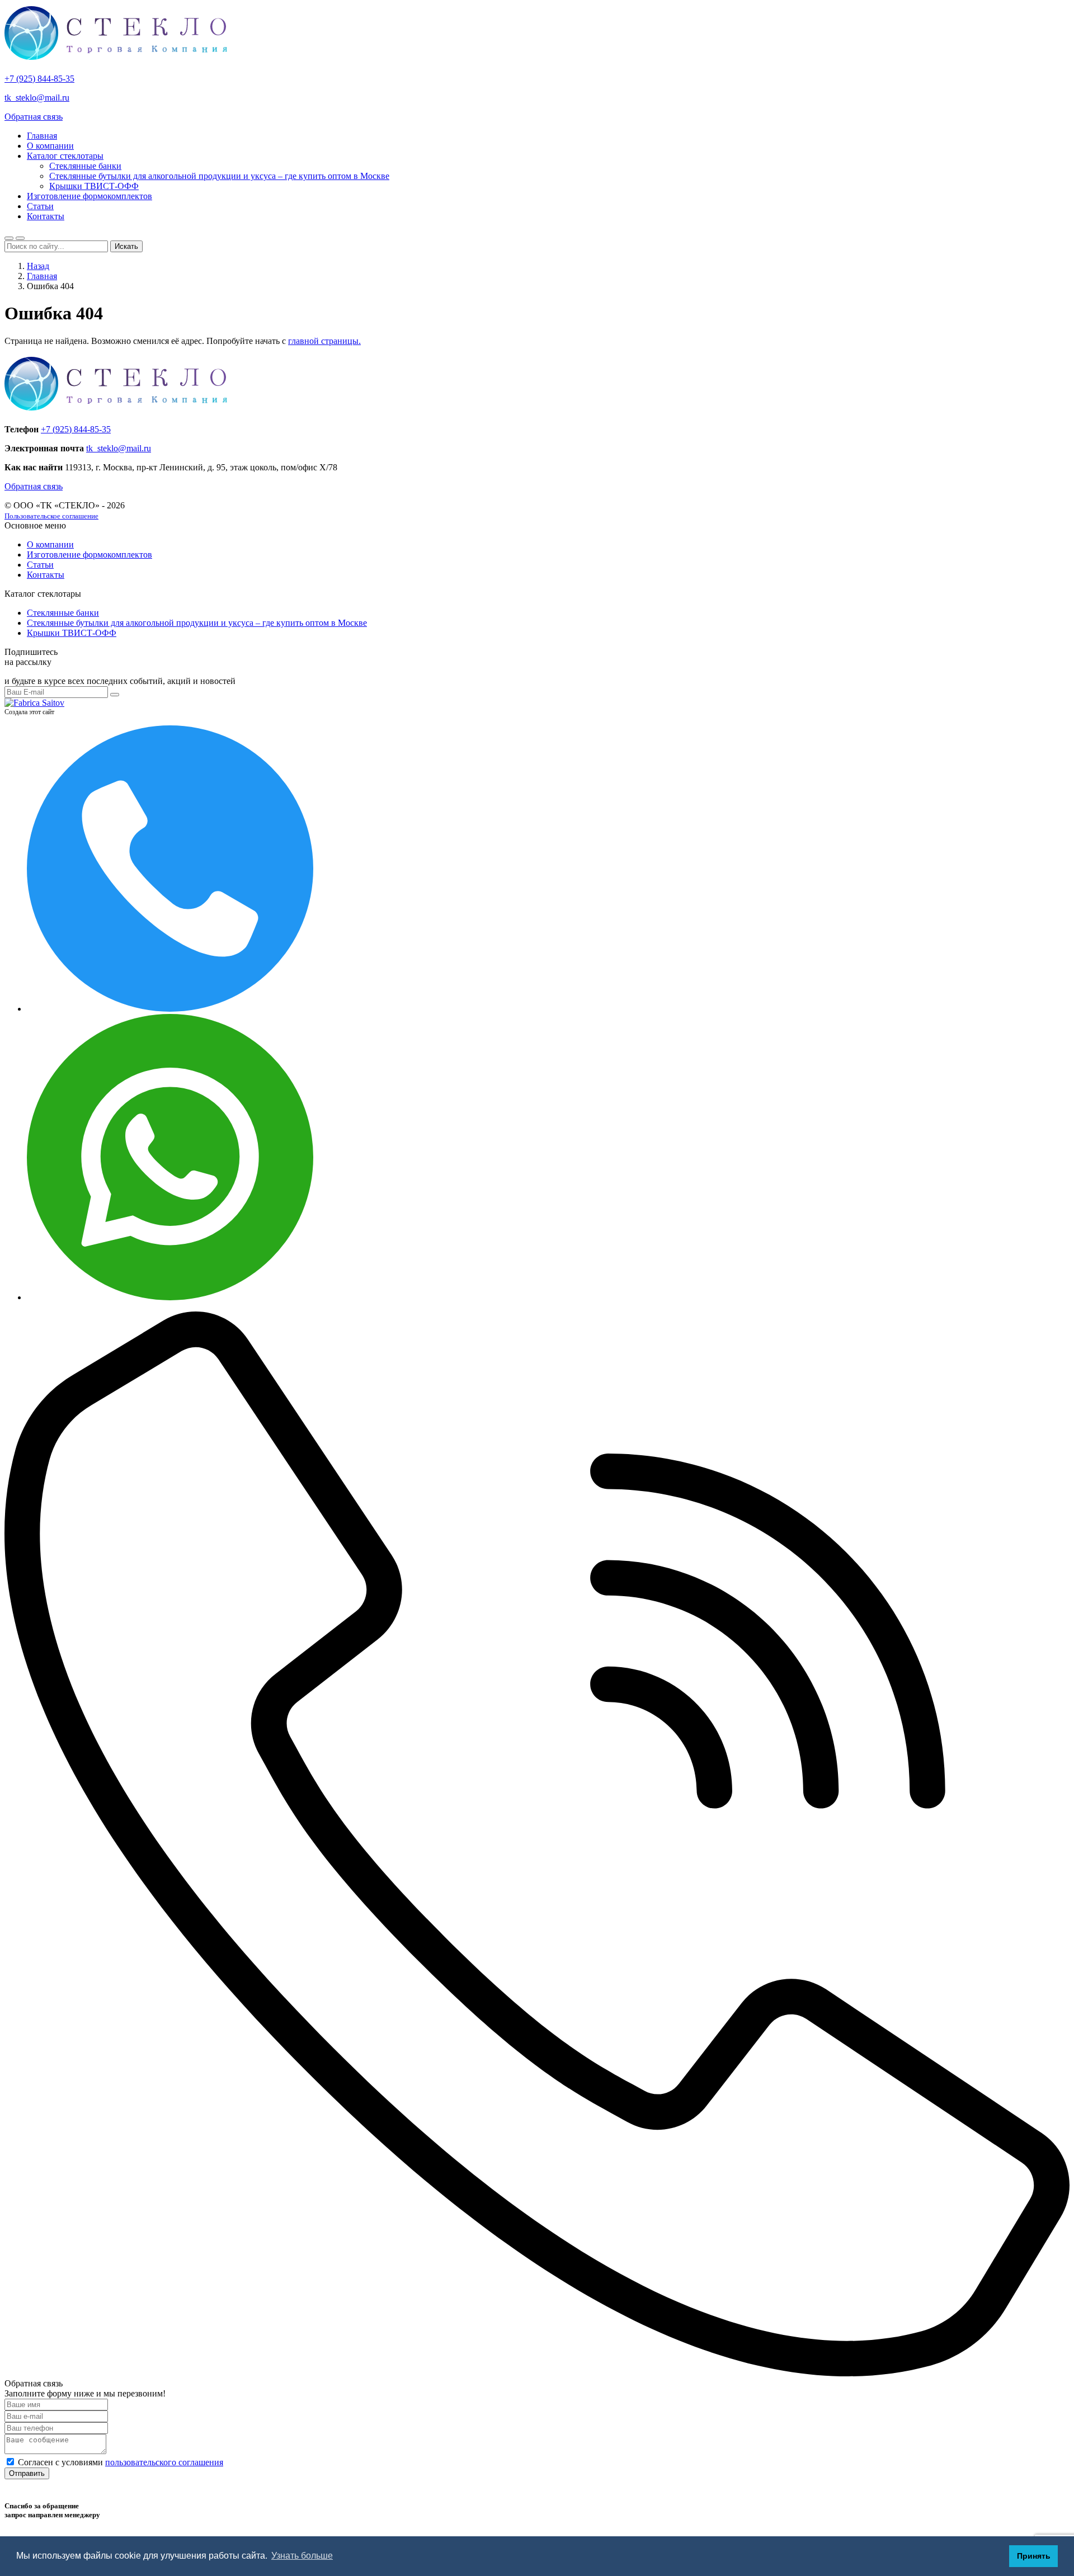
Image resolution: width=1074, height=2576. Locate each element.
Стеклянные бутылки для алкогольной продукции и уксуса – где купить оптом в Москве (219, 176)
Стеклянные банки (85, 166)
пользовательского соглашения (164, 2462)
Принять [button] (1034, 2556)
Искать (126, 246)
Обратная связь (34, 117)
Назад (38, 266)
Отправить (27, 2473)
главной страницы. (324, 341)
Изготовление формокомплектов (89, 196)
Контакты (46, 216)
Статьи (40, 206)
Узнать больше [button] (302, 2556)
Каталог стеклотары (65, 156)
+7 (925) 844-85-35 (39, 79)
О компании (50, 146)
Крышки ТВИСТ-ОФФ (94, 186)
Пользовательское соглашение (51, 516)
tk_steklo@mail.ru (37, 98)
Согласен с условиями (121, 2462)
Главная (42, 136)
